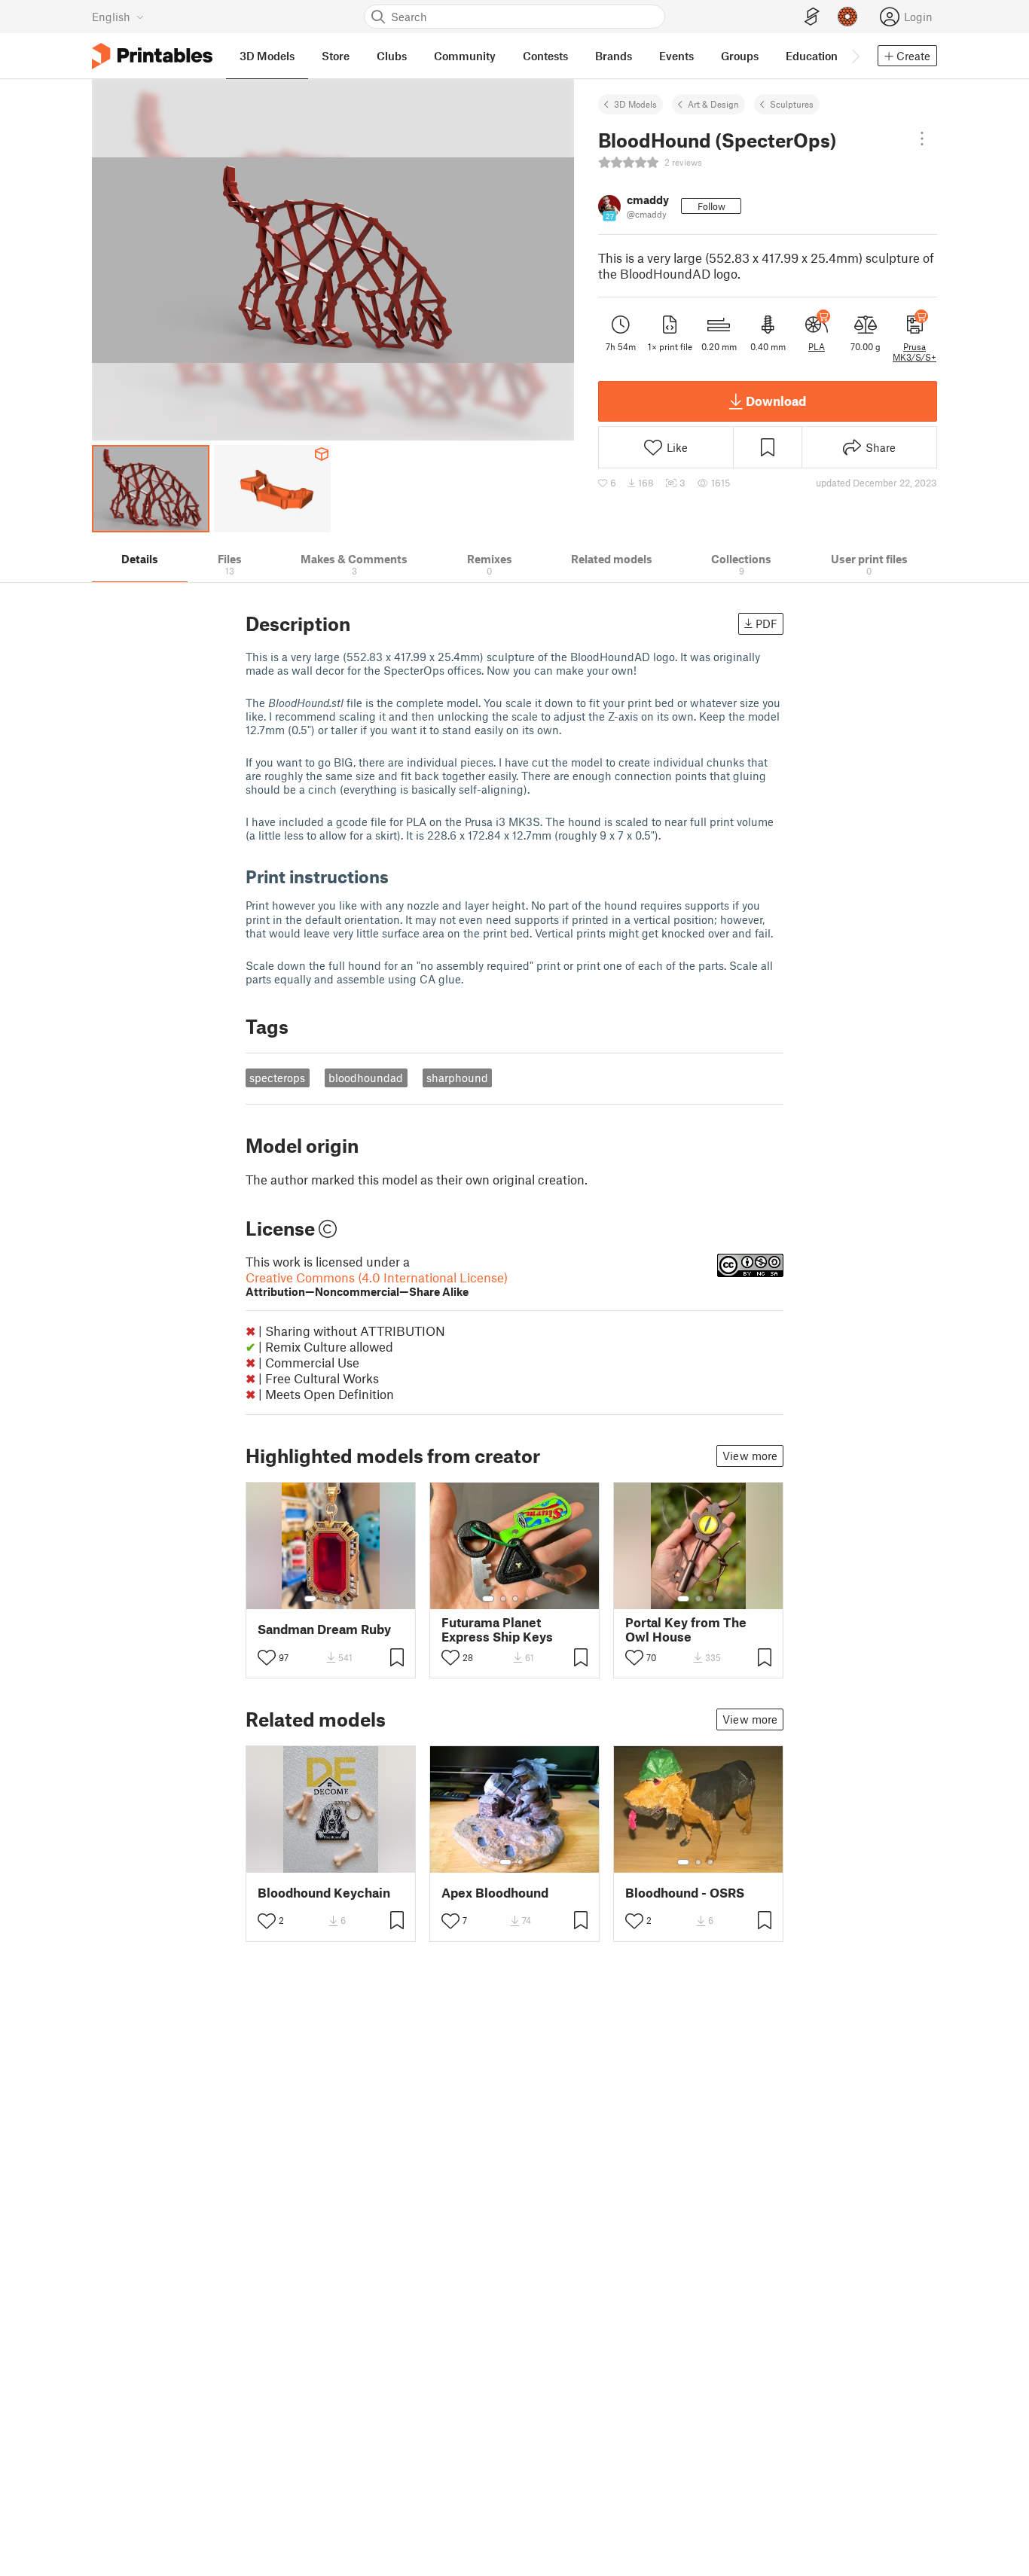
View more (750, 1456)
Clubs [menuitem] (392, 56)
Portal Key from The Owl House (686, 1629)
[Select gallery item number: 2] (325, 1599)
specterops (277, 1078)
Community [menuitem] (465, 56)
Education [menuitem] (812, 56)
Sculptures (792, 104)
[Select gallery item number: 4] (350, 1599)
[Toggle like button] (267, 1657)
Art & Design (713, 104)
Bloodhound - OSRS (685, 1893)
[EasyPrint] (812, 17)
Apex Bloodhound (495, 1893)
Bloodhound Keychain (324, 1893)
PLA (817, 346)
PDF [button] (766, 623)
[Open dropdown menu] (922, 139)
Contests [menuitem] (545, 56)
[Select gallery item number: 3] (337, 1599)
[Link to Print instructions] (400, 876)
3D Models (635, 104)
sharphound (457, 1078)
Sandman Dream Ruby (324, 1629)
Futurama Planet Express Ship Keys (497, 1629)
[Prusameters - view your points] (847, 17)
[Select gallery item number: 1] (310, 1599)
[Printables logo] (152, 56)
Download (776, 401)
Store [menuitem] (336, 56)
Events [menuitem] (676, 56)
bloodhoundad (366, 1078)
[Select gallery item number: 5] (538, 1599)
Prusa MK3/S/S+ (914, 352)
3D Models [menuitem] (267, 56)
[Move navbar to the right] (855, 56)
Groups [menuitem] (740, 56)
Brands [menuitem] (614, 56)
